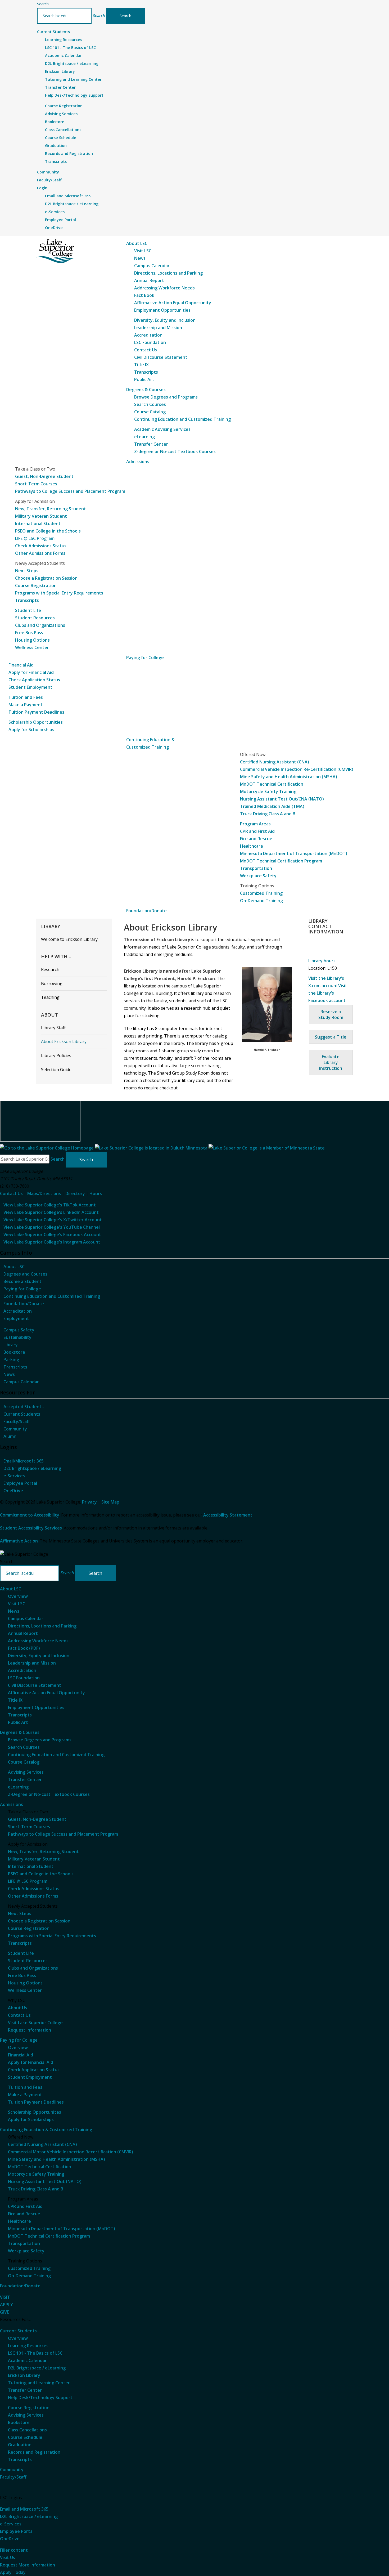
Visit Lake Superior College (35, 2023)
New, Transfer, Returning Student (51, 509)
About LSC (14, 1267)
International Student (38, 524)
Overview (18, 1596)
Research (50, 969)
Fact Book (144, 295)
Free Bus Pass (29, 633)
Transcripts (56, 161)
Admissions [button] (138, 462)
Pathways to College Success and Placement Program (70, 491)
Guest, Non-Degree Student (44, 476)
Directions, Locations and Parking (168, 273)
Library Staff (53, 1028)
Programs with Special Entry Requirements (59, 593)
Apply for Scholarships (31, 730)
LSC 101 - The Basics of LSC (70, 48)
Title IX (141, 365)
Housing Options (32, 640)
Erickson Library (60, 71)
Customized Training (261, 893)
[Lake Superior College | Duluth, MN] (56, 251)
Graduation (56, 146)
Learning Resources (64, 40)
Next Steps (27, 571)
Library (11, 1345)
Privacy (89, 1502)
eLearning (144, 437)
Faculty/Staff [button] (49, 180)
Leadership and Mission (158, 328)
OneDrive (54, 228)
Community (15, 1429)
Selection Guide (56, 1070)
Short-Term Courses (36, 484)
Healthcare (252, 846)
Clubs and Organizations (40, 625)
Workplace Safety (258, 876)
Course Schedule (61, 138)
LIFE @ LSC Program (35, 538)
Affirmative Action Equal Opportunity (173, 303)
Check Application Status (34, 680)
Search (43, 4)
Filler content (14, 2550)
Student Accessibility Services (31, 1528)
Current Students (22, 1414)
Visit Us (8, 2557)
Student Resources (35, 618)
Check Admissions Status (41, 546)
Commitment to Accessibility (30, 1515)
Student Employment (30, 687)
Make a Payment (26, 705)
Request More (28, 2565)
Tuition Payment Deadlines (36, 712)
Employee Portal (60, 220)
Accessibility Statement (228, 1515)
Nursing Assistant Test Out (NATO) (45, 2181)
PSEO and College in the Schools (48, 531)
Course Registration (64, 106)
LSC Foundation (150, 342)
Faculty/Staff (17, 1421)
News (140, 258)
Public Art (144, 379)
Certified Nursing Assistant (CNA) (275, 762)
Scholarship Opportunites (35, 2112)
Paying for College (22, 1289)
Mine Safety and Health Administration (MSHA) (289, 777)
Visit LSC (143, 251)
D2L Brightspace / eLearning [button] (29, 2516)
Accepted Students (24, 1407)
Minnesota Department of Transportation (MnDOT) (294, 853)
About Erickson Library (64, 1041)
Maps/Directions (44, 1193)
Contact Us (146, 350)
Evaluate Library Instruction (331, 1062)
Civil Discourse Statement (161, 357)
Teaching (50, 997)
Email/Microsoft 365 (24, 1461)
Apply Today (13, 2572)
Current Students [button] (53, 32)
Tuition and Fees (26, 697)
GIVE (4, 2312)
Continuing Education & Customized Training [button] (46, 2130)
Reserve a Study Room (331, 1014)
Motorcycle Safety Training (268, 791)
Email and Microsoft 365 (68, 196)
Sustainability (17, 1337)
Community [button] (48, 172)
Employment (16, 1318)
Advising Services (61, 114)
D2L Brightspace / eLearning (72, 63)
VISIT (5, 2297)
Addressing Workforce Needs (164, 288)
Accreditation (148, 335)
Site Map (110, 1502)
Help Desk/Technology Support (74, 95)
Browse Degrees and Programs (166, 397)
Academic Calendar (63, 55)
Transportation (256, 868)
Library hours (322, 961)
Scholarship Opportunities (36, 722)
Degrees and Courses (25, 1274)
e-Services (55, 212)
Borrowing (52, 983)
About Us (17, 2008)
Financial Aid (21, 665)
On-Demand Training (261, 901)
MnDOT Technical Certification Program (281, 861)
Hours (96, 1193)
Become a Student (22, 1281)
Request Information (30, 2030)
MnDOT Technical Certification (272, 784)
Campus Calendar (152, 266)
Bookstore (55, 122)
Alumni (10, 1436)
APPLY (6, 2305)
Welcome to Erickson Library (69, 939)
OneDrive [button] (10, 2539)
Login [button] (42, 188)
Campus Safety (19, 1330)
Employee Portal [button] (17, 2531)
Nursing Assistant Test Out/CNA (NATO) (282, 799)
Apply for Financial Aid (31, 672)
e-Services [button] (11, 2524)
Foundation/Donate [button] (146, 911)
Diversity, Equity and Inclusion (165, 320)
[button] (99, 15)
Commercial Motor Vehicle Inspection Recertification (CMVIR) (71, 2152)
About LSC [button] (137, 243)
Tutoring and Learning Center (73, 79)
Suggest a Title (331, 1037)
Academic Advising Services (162, 429)
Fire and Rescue (256, 839)
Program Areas (255, 824)
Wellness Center (32, 647)
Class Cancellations (63, 130)
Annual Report (149, 280)
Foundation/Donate (24, 1304)
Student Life (28, 610)
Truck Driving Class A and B (268, 814)
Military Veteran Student (41, 516)
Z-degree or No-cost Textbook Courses (175, 451)
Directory (75, 1193)
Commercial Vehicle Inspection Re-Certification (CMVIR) (297, 769)
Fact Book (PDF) (24, 1648)
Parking (11, 1359)
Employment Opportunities (162, 310)
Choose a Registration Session (46, 578)
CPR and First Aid (257, 831)
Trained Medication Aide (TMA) (272, 806)
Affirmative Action (19, 1541)
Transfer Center (60, 87)
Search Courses (150, 404)
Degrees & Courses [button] (146, 390)
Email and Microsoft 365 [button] (24, 2509)
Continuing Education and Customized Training (182, 419)
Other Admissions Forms (40, 553)
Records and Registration (69, 153)
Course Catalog (150, 412)
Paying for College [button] (145, 658)
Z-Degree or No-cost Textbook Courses (49, 1794)
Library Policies (56, 1056)
